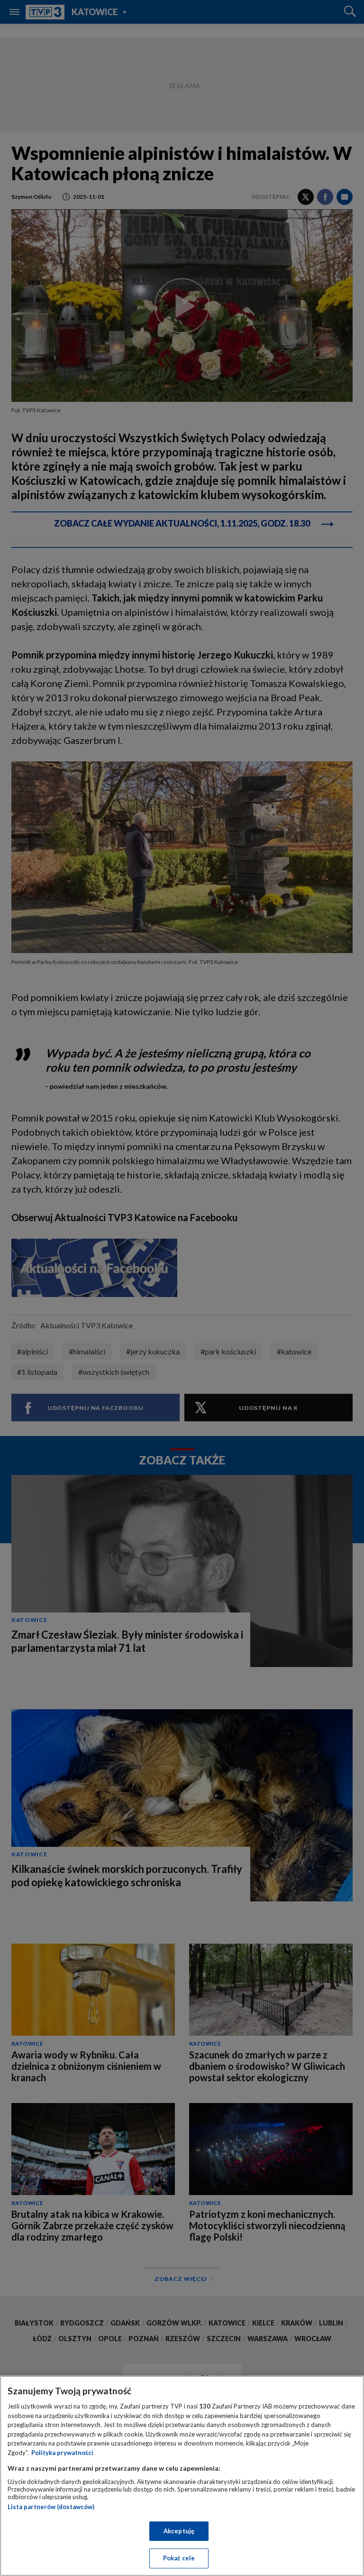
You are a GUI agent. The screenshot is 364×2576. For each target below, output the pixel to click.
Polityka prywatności (62, 2453)
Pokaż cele (179, 2558)
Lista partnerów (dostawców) (51, 2507)
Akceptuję (179, 2531)
